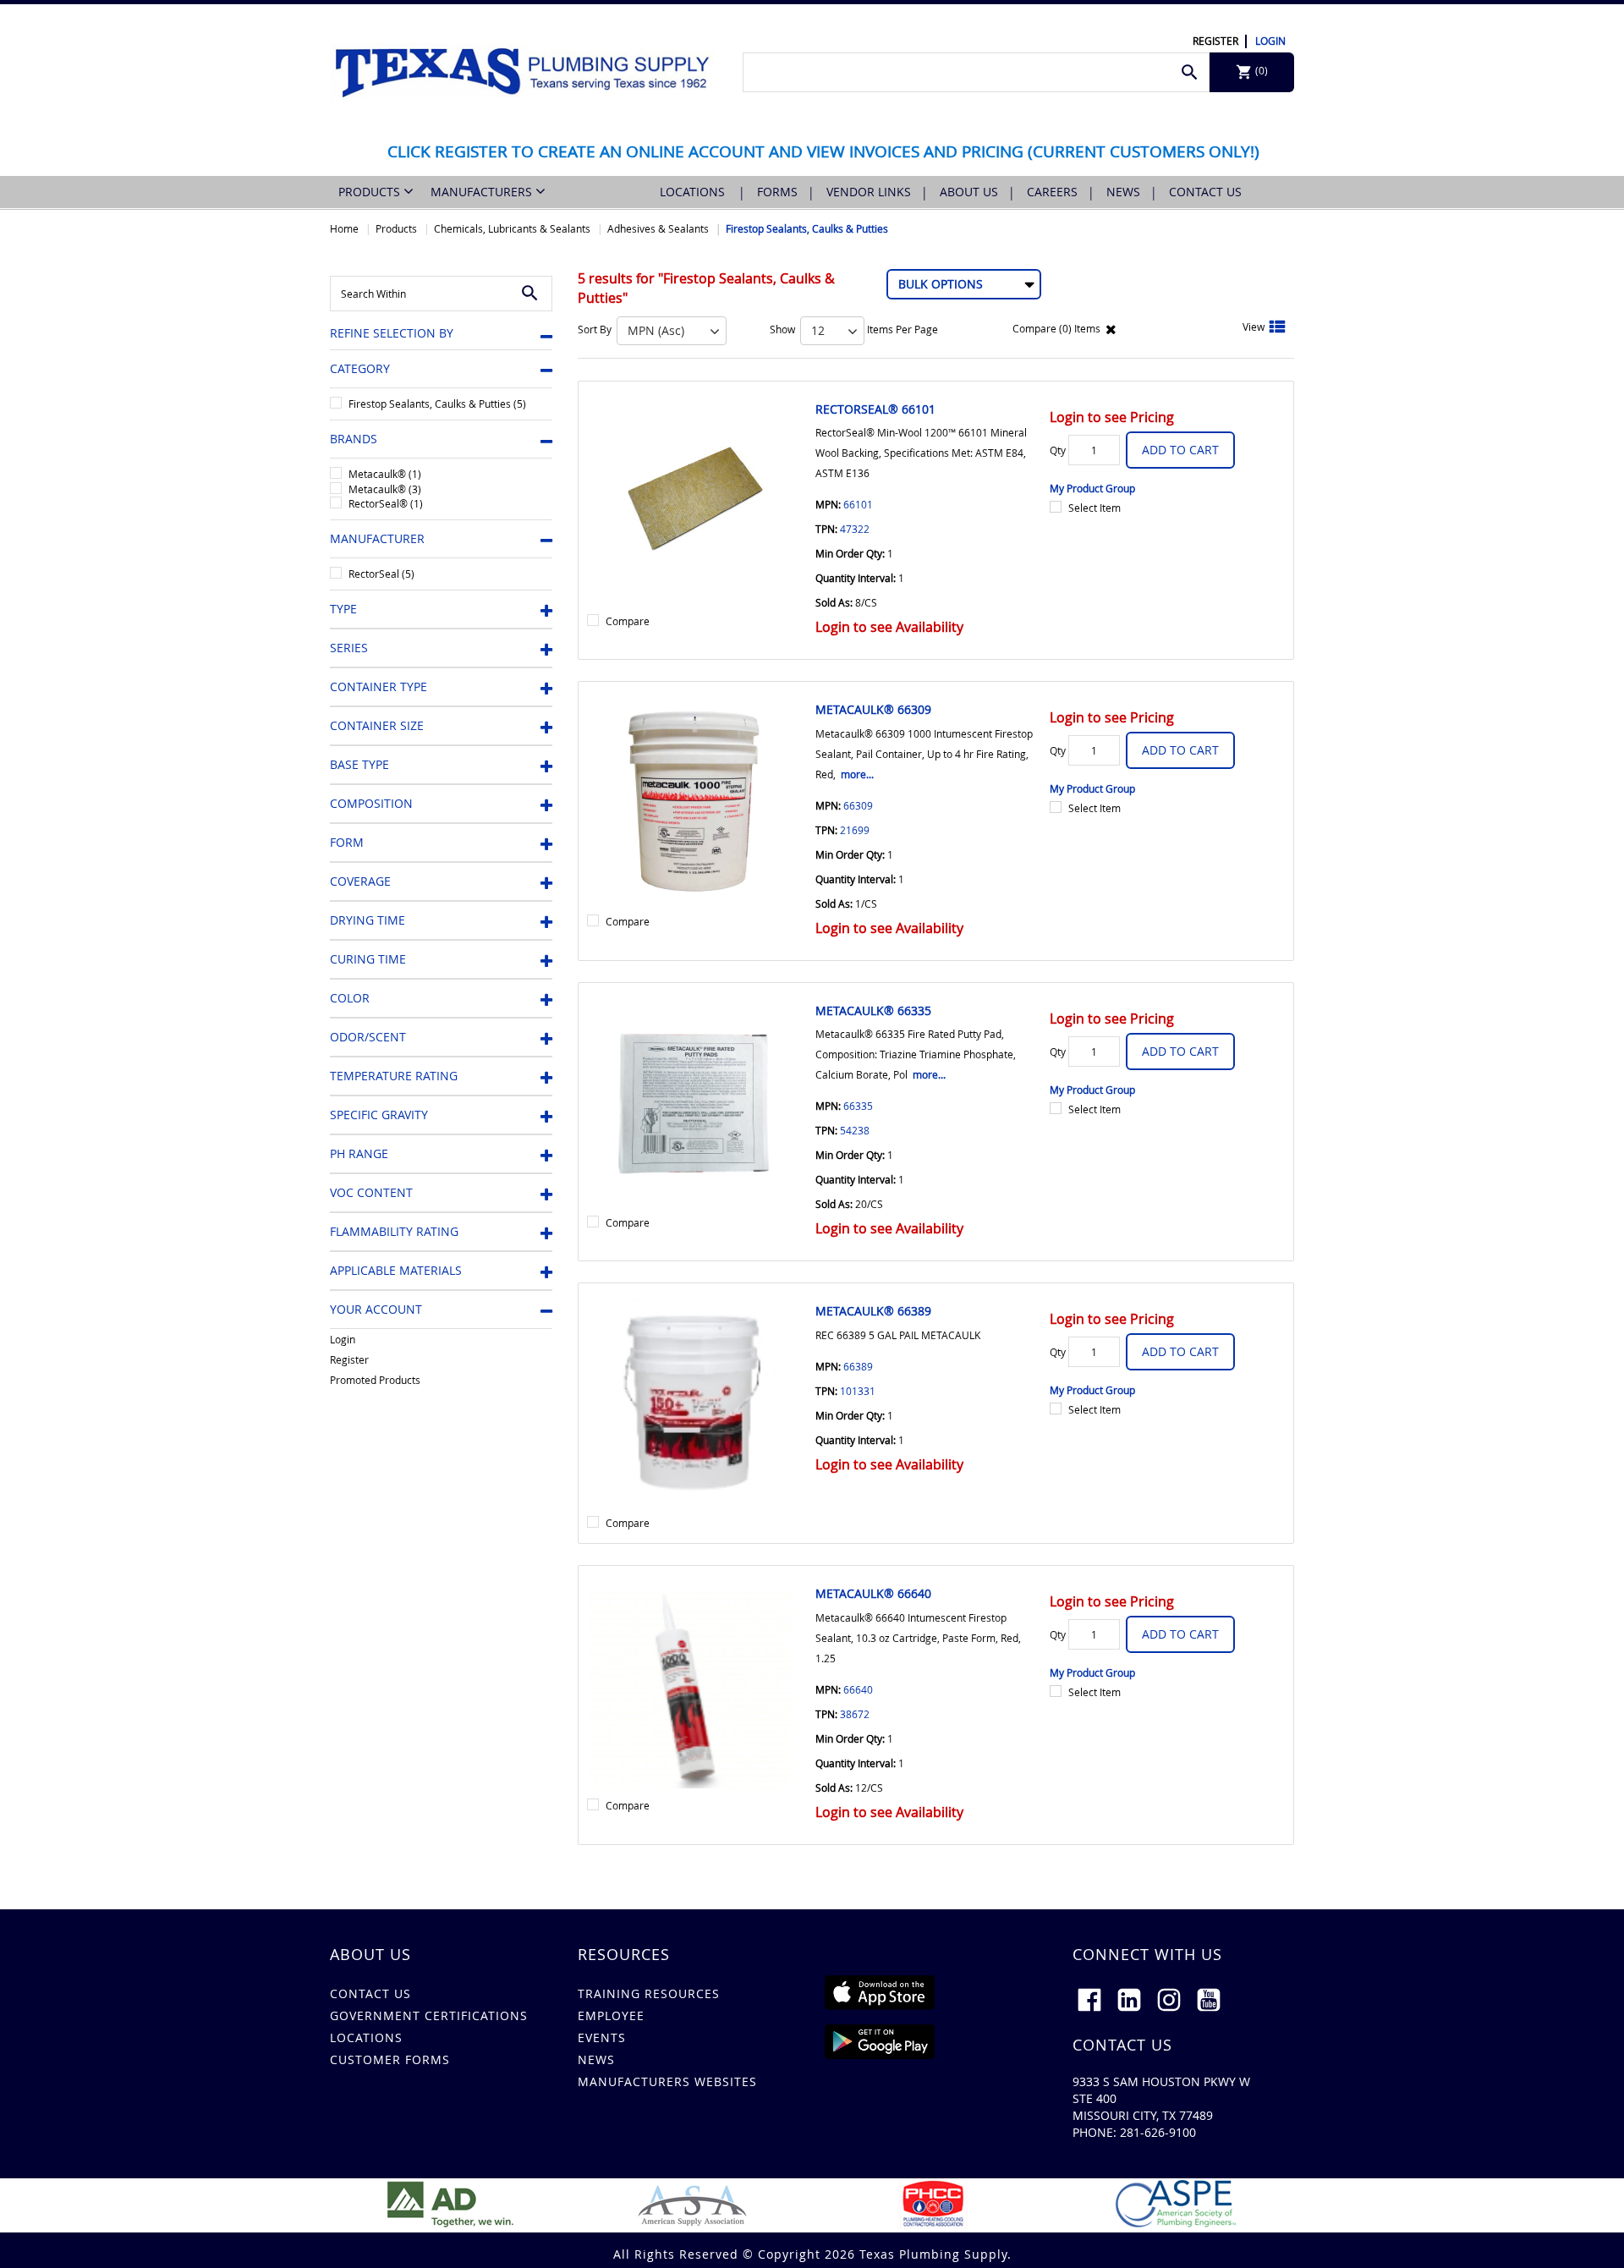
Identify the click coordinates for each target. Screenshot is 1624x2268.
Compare (628, 621)
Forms (777, 192)
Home (344, 228)
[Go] (530, 294)
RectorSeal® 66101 (875, 409)
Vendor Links (869, 192)
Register (1215, 41)
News (1123, 192)
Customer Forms (390, 2059)
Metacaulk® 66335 (873, 1010)
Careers (1052, 192)
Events (602, 2037)
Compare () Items (1055, 328)
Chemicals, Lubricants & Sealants (512, 228)
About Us (969, 192)
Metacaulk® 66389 (873, 1311)
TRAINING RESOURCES (649, 1993)
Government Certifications (429, 2015)
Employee (611, 2015)
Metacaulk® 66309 (873, 709)
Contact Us (1205, 192)
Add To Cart (1180, 450)
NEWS (596, 2059)
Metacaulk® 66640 (873, 1593)
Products (371, 192)
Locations (694, 192)
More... (857, 774)
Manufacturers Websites (667, 2081)
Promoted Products (375, 1380)
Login (1270, 41)
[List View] (1277, 328)
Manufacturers (483, 192)
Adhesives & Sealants (658, 228)
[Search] (1190, 72)
